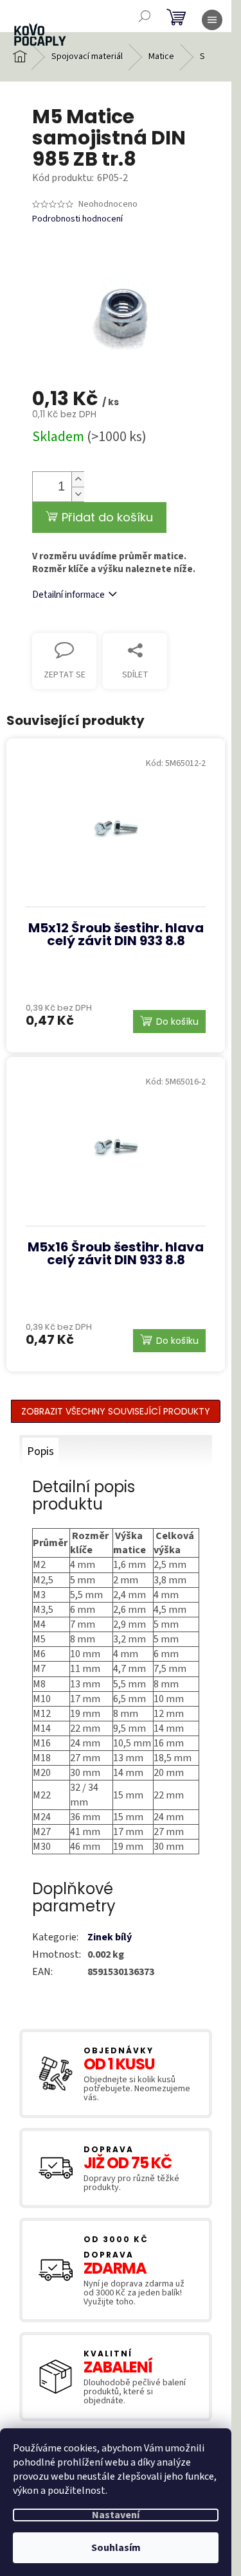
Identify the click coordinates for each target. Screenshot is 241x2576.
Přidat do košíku (107, 517)
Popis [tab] (40, 1451)
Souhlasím (116, 2548)
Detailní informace (68, 595)
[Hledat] (145, 16)
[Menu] (212, 20)
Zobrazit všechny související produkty (116, 1411)
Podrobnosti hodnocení (77, 219)
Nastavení (116, 2515)
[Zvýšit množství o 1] (78, 479)
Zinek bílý (110, 1937)
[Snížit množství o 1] (78, 494)
